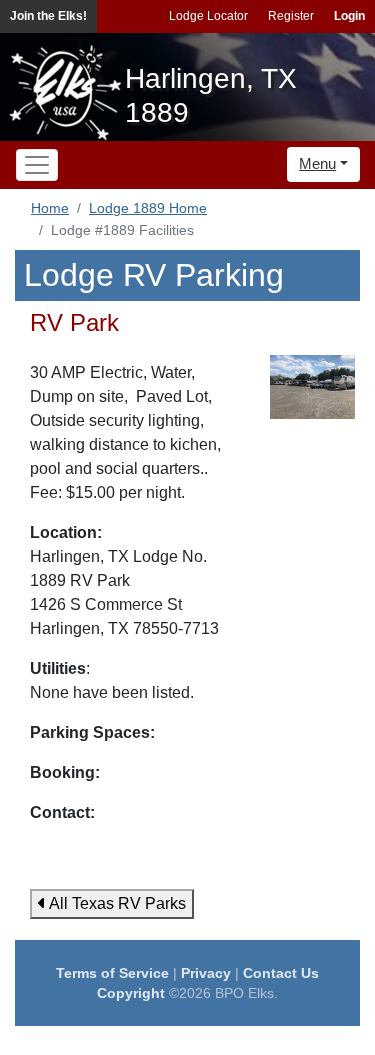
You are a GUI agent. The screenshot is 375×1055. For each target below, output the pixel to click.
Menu (317, 163)
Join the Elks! (48, 16)
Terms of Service (112, 973)
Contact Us (281, 973)
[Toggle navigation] (37, 165)
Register (291, 16)
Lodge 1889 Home (148, 208)
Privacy (206, 973)
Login (349, 16)
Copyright (131, 993)
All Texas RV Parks (116, 903)
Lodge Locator (208, 16)
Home (50, 208)
